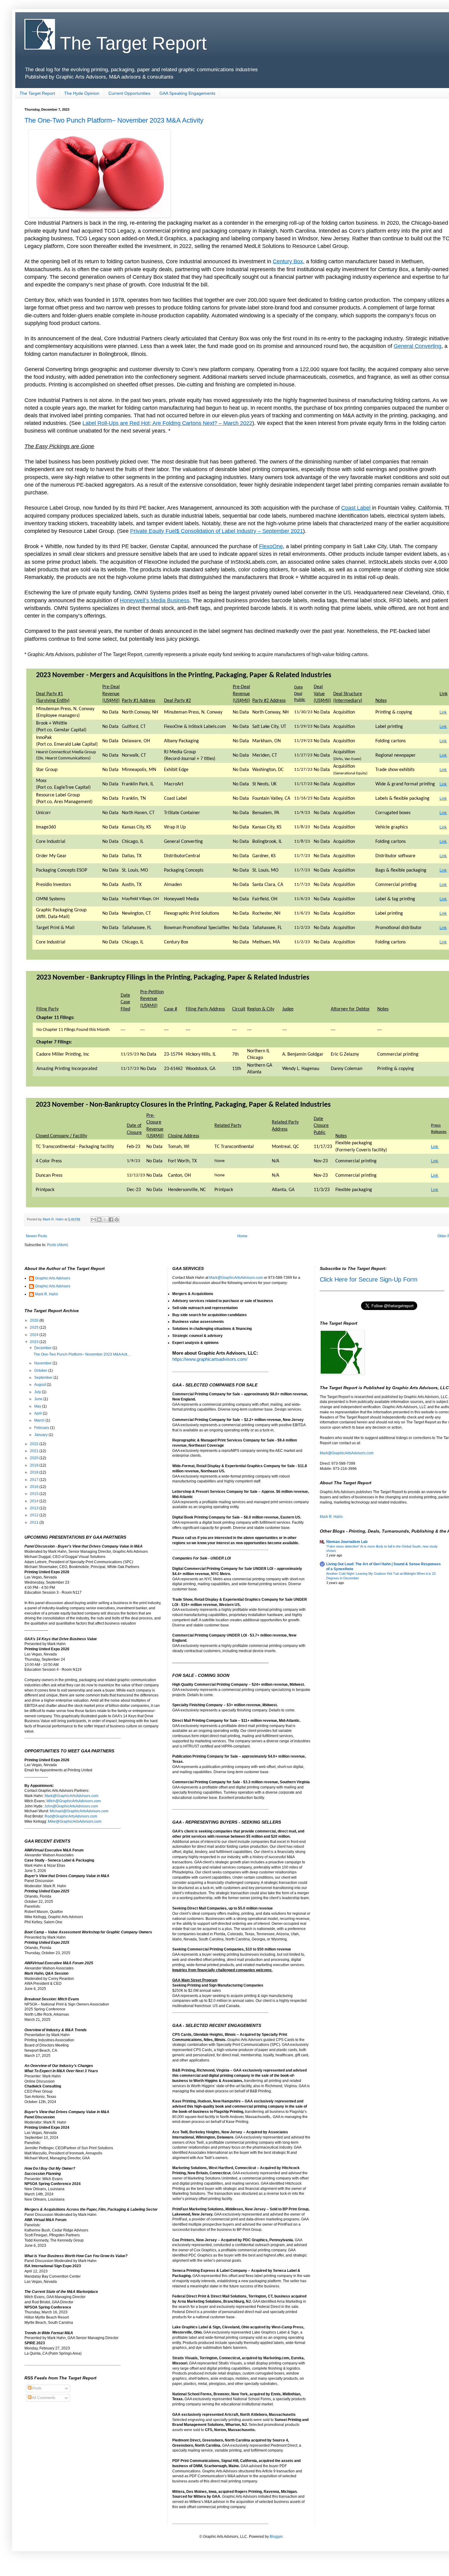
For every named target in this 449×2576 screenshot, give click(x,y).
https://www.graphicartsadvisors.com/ (210, 1359)
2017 (35, 1480)
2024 (35, 1335)
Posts (37, 2388)
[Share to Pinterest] (117, 1220)
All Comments (43, 2398)
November (43, 1363)
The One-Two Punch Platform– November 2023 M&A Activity (114, 120)
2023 (35, 1342)
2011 (35, 1522)
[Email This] (93, 1220)
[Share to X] (105, 1220)
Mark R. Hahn (47, 1294)
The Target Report (131, 43)
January (41, 1435)
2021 (35, 1451)
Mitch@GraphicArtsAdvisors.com (74, 1801)
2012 (35, 1515)
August (40, 1385)
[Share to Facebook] (111, 1220)
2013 (35, 1508)
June (39, 1399)
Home (242, 1236)
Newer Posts (37, 1236)
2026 (35, 1320)
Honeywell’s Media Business (155, 600)
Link (443, 712)
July (38, 1392)
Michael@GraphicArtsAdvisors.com (79, 1811)
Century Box (288, 261)
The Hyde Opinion (82, 93)
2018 (35, 1472)
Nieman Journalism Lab (347, 1542)
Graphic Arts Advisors (53, 1278)
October (41, 1371)
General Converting (418, 346)
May (38, 1406)
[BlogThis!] (99, 1220)
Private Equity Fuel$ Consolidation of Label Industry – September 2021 (217, 531)
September (44, 1378)
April (38, 1413)
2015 (35, 1494)
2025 (35, 1327)
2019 (35, 1465)
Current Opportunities (129, 93)
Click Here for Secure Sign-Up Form (369, 1279)
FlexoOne (271, 546)
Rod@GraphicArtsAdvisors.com (71, 1816)
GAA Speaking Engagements (187, 93)
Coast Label (356, 508)
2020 (35, 1458)
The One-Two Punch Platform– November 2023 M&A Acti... (82, 1354)
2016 (35, 1487)
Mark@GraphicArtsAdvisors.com (71, 1796)
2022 (35, 1444)
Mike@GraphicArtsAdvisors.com (75, 1821)
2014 (35, 1501)
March (40, 1420)
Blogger (276, 2537)
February (42, 1428)
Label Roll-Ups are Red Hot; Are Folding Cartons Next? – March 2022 (167, 423)
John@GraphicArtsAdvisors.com (71, 1806)
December (43, 1348)
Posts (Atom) (58, 1245)
